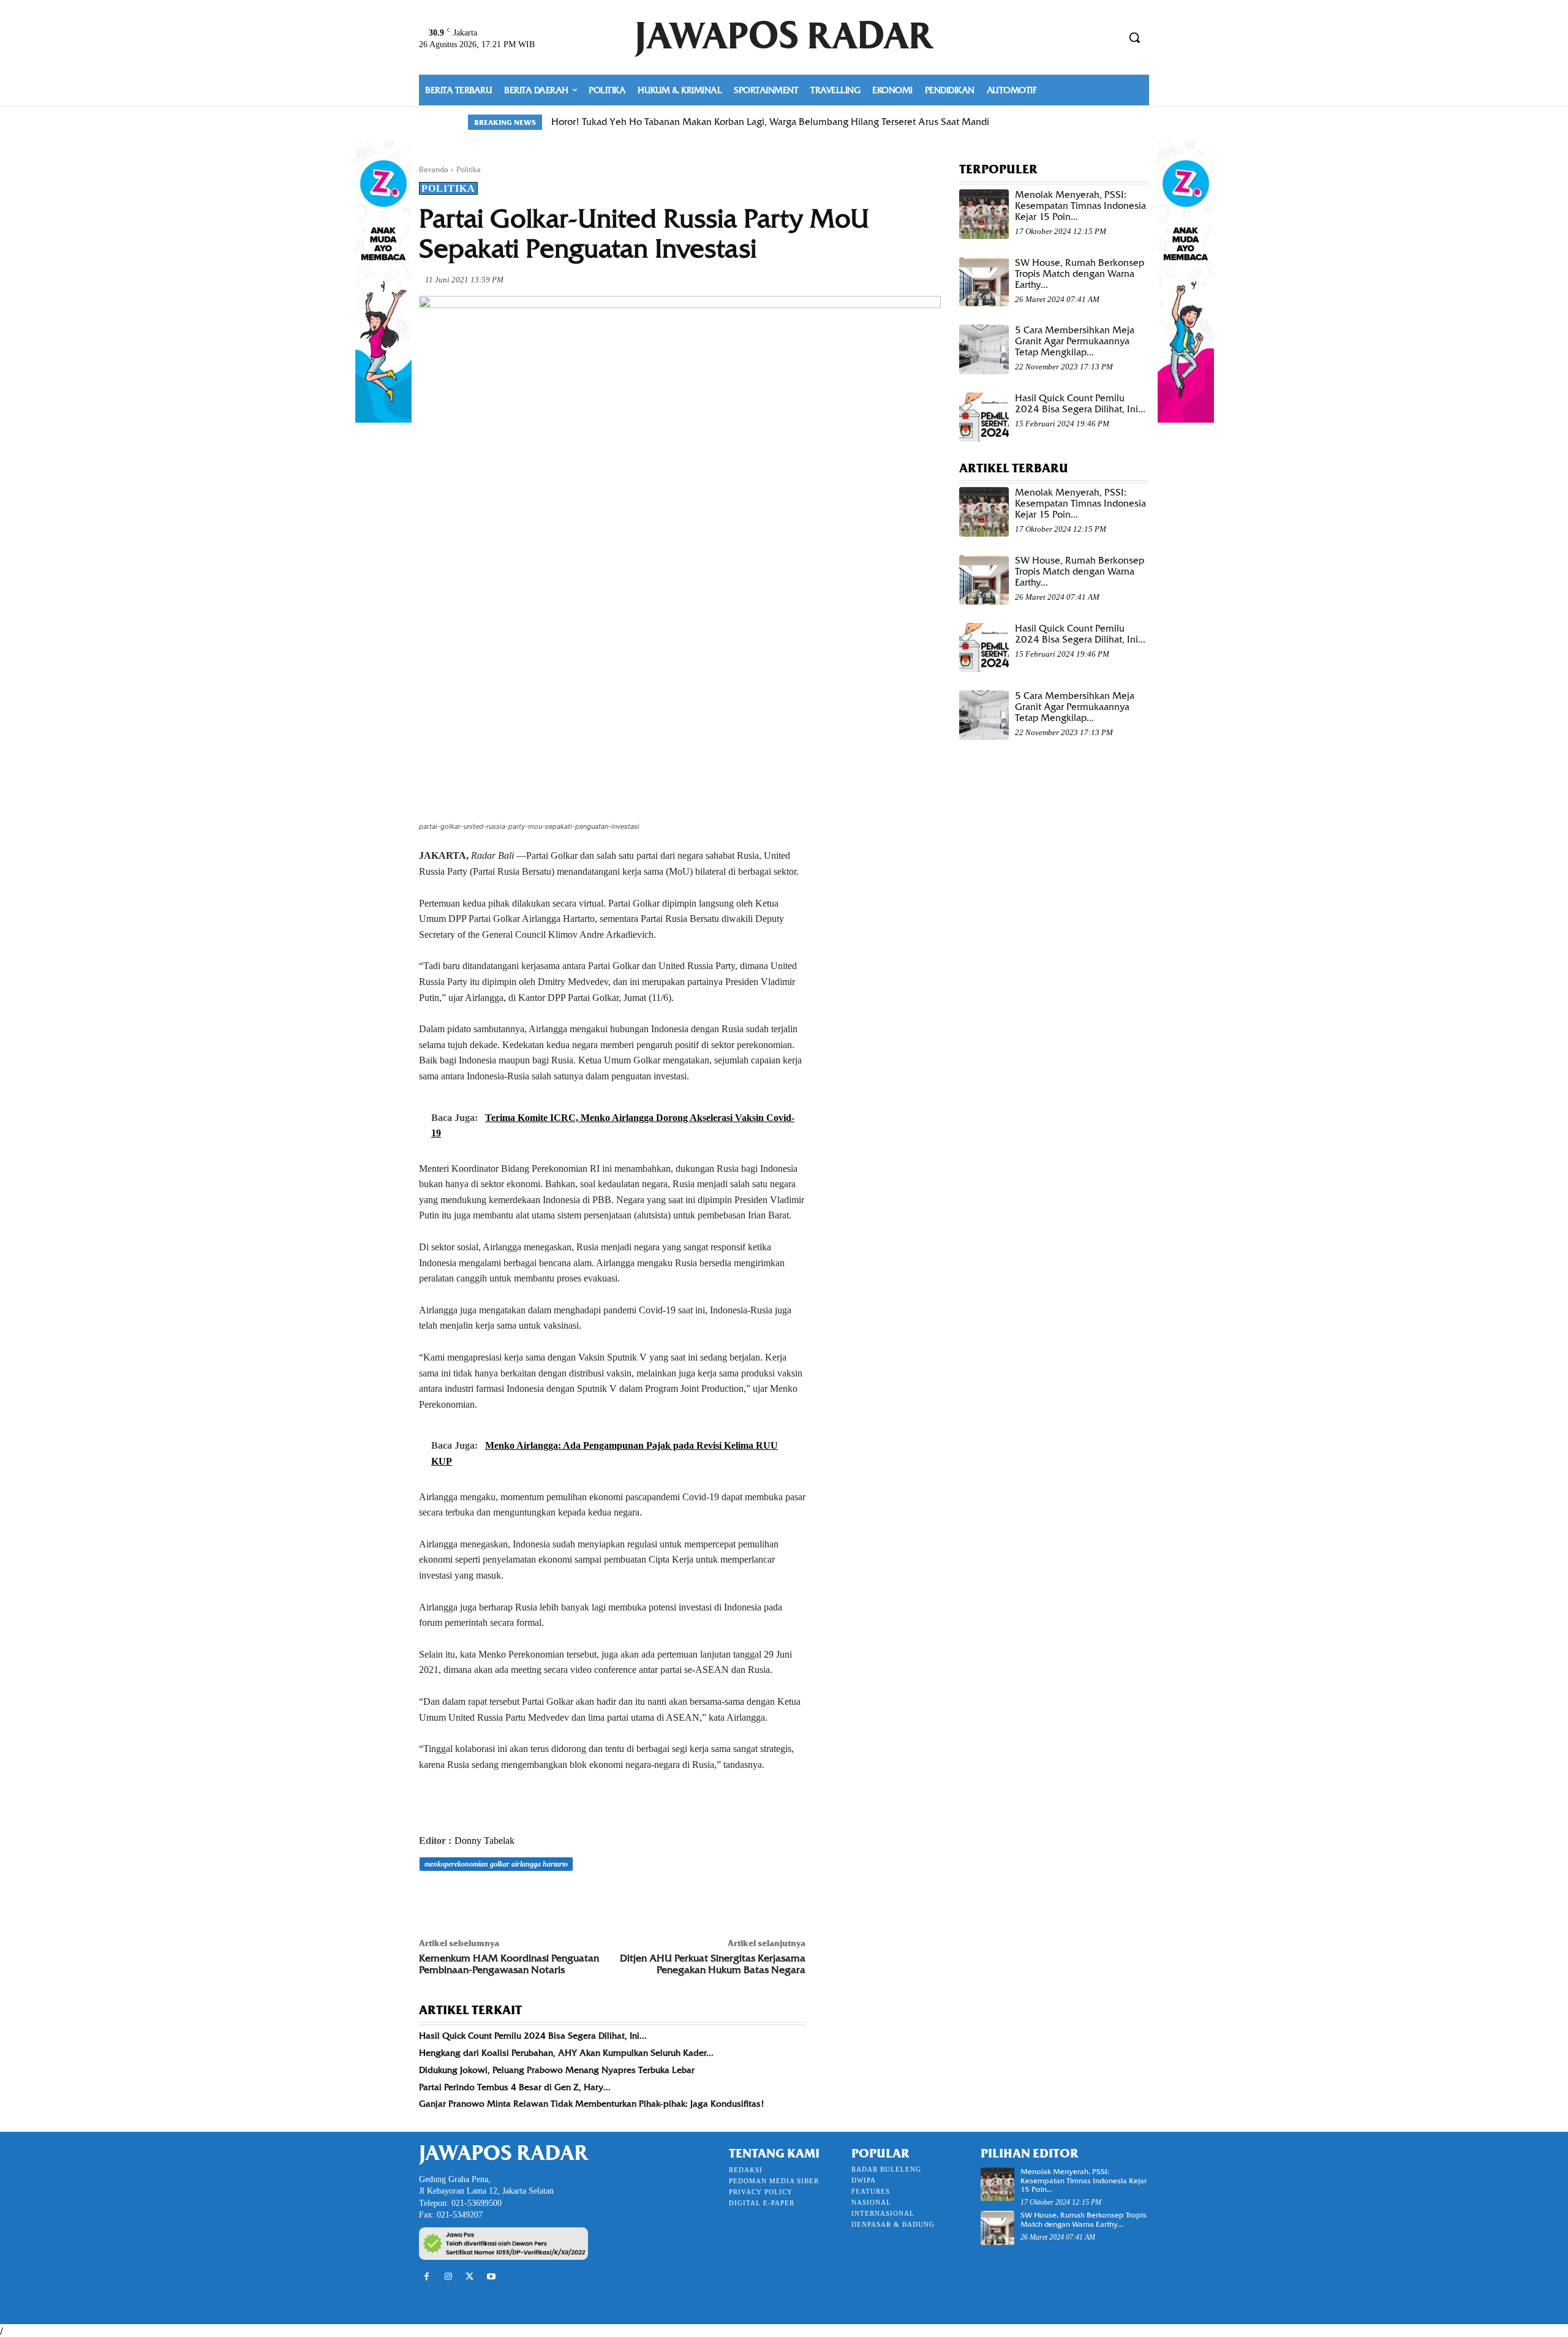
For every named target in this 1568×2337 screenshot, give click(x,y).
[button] (1134, 37)
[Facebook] (431, 1898)
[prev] (1073, 122)
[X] (459, 1898)
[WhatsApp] (516, 1898)
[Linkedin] (544, 1898)
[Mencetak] (572, 1898)
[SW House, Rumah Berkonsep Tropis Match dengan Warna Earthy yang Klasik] (984, 282)
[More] (601, 1898)
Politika (469, 169)
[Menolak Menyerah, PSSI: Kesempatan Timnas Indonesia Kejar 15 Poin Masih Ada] (984, 214)
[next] (1092, 122)
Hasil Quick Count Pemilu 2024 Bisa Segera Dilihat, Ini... (533, 2036)
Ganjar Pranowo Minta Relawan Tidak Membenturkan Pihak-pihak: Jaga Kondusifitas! (592, 2104)
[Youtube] (492, 2277)
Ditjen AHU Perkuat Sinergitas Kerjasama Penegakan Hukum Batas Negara (713, 1964)
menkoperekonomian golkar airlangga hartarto (496, 1864)
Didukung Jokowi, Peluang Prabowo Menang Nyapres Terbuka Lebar (557, 2070)
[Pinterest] (488, 1898)
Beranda (434, 169)
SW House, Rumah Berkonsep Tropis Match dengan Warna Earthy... (1080, 274)
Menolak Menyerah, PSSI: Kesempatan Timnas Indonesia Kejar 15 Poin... (1080, 206)
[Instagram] (448, 2277)
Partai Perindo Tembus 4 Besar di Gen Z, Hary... (515, 2087)
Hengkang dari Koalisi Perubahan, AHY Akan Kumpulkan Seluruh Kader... (566, 2053)
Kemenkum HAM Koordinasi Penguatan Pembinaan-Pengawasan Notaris (509, 1964)
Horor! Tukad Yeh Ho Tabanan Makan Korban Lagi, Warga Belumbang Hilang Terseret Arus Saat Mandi (770, 122)
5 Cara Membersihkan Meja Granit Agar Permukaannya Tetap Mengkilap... (1075, 341)
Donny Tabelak (484, 1841)
